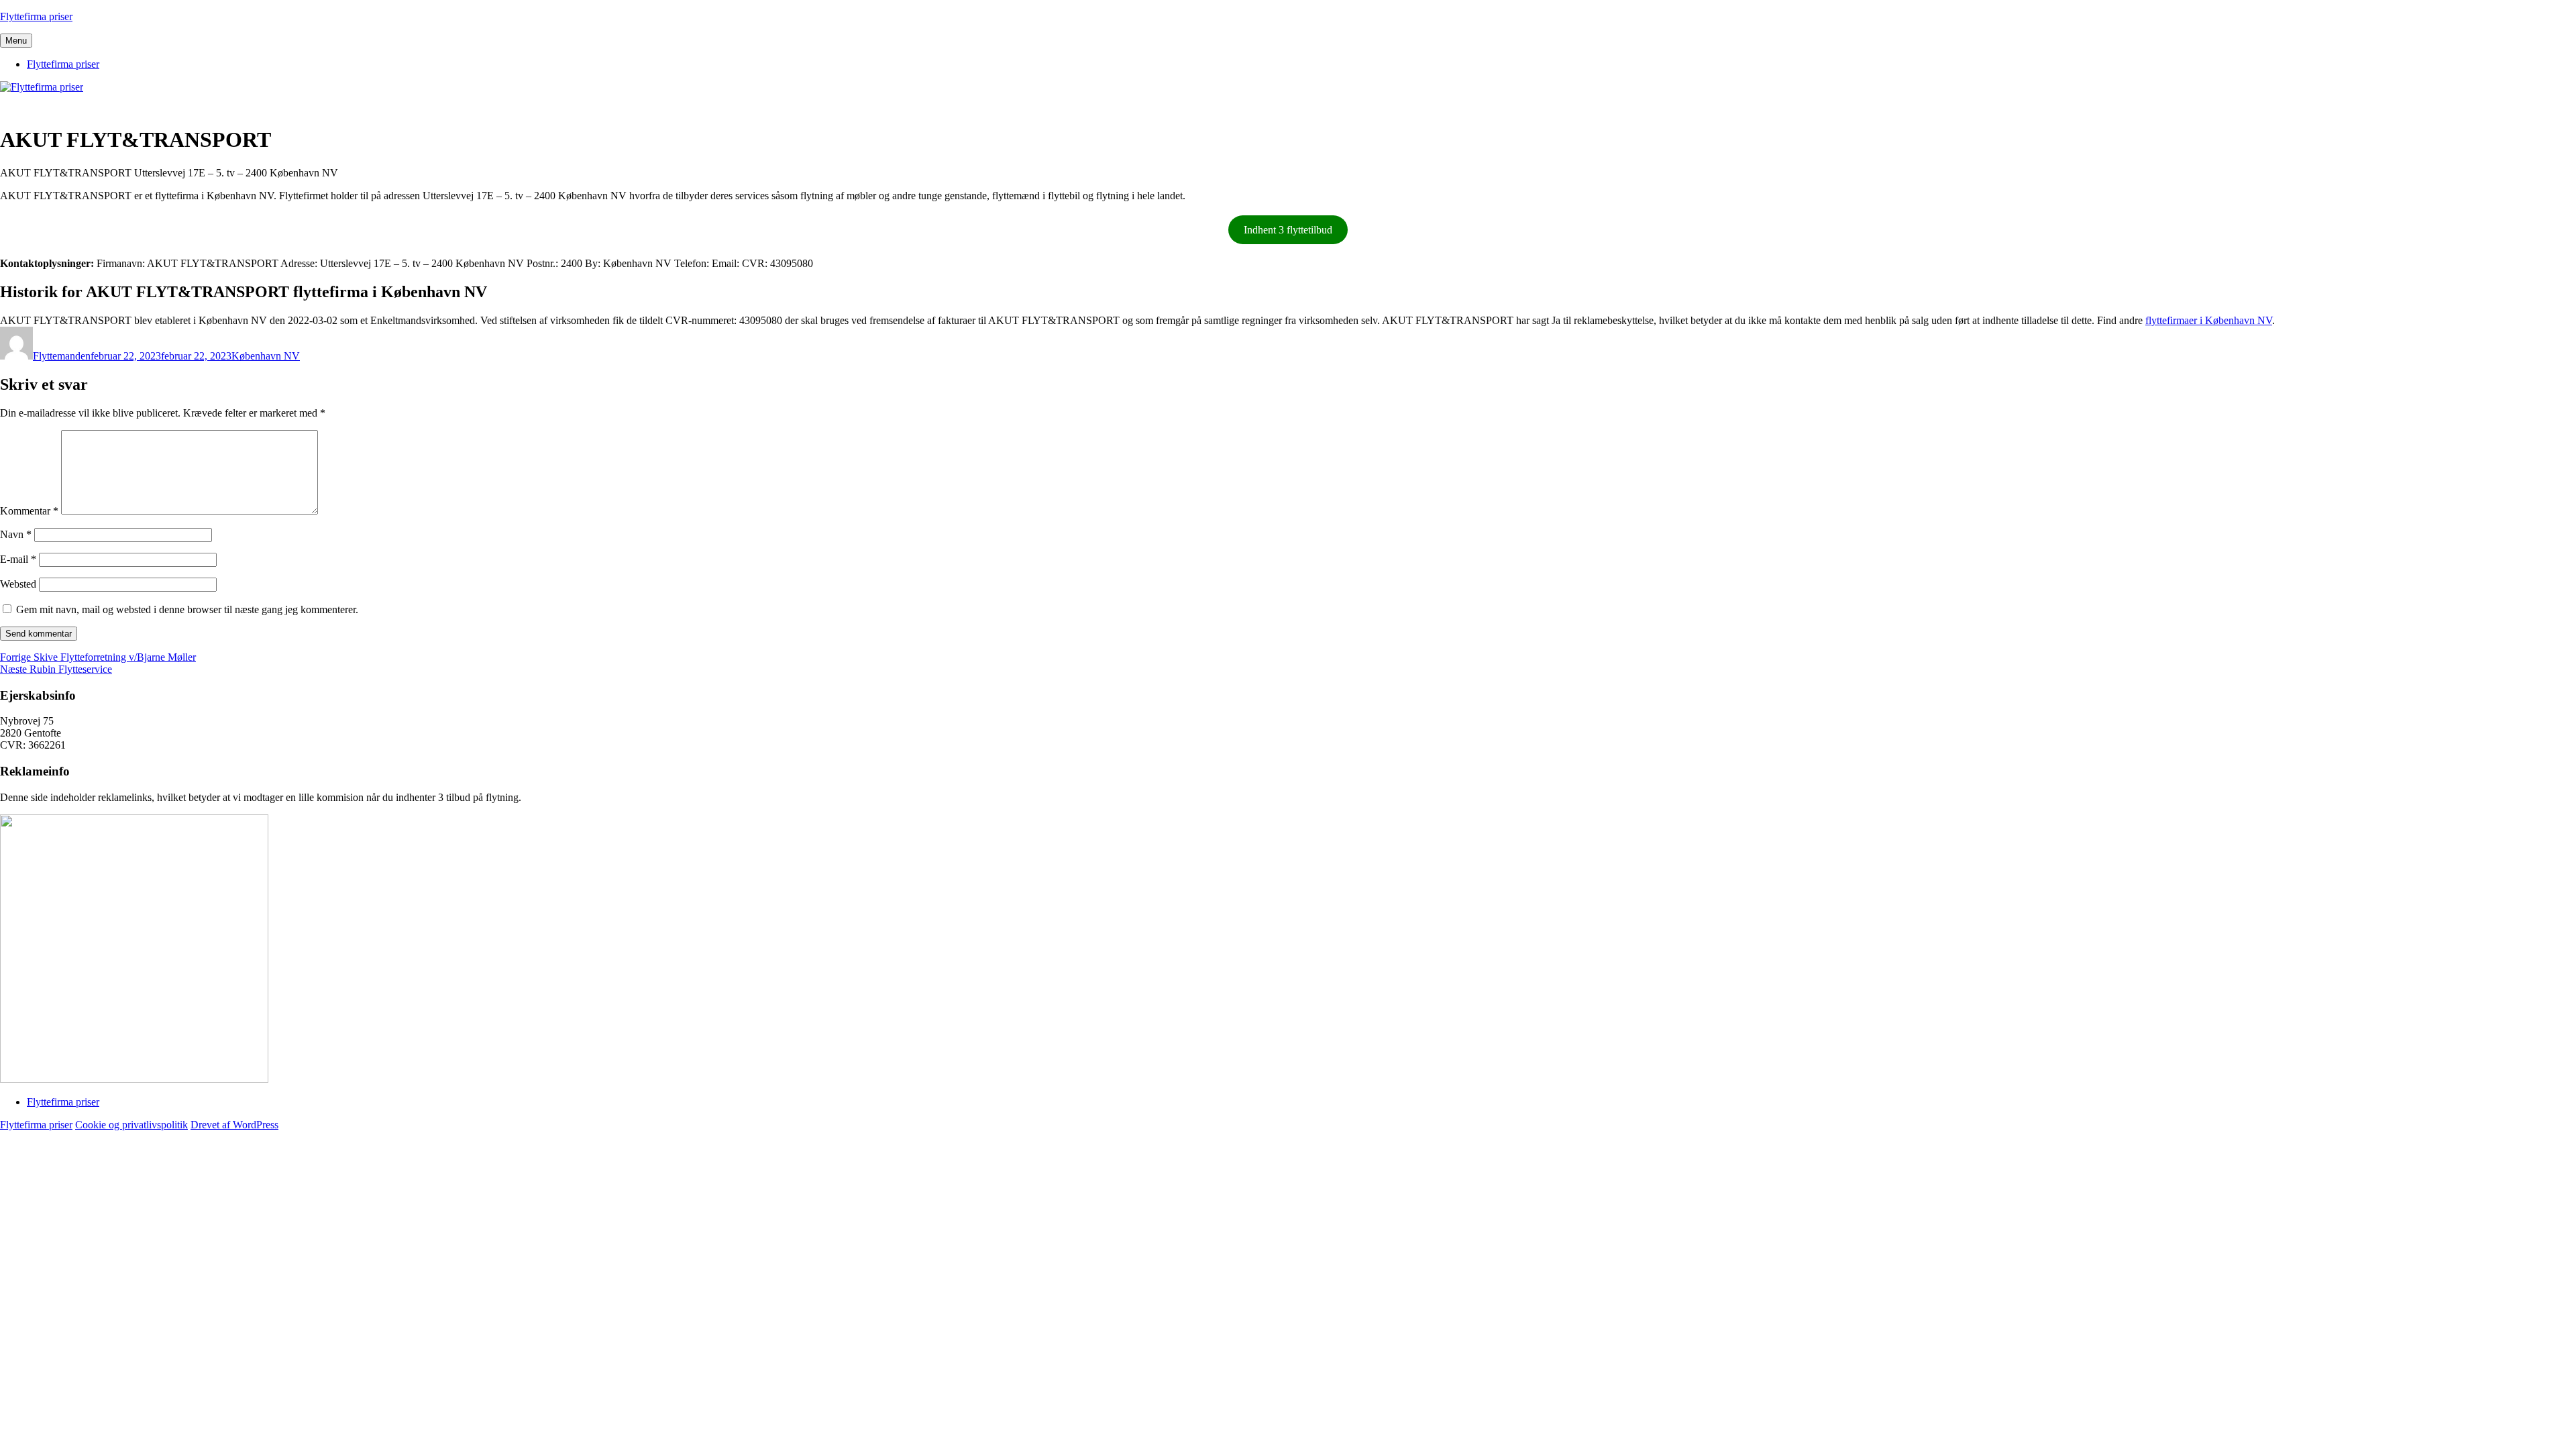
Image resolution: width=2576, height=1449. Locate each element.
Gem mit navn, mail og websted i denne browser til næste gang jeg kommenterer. (187, 609)
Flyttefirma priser (36, 16)
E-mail (18, 559)
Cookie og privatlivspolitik (131, 1125)
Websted (18, 584)
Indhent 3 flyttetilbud (1288, 230)
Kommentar (29, 511)
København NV (266, 356)
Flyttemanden (62, 356)
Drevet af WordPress (234, 1125)
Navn (16, 534)
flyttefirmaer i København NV (2209, 320)
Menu (16, 41)
